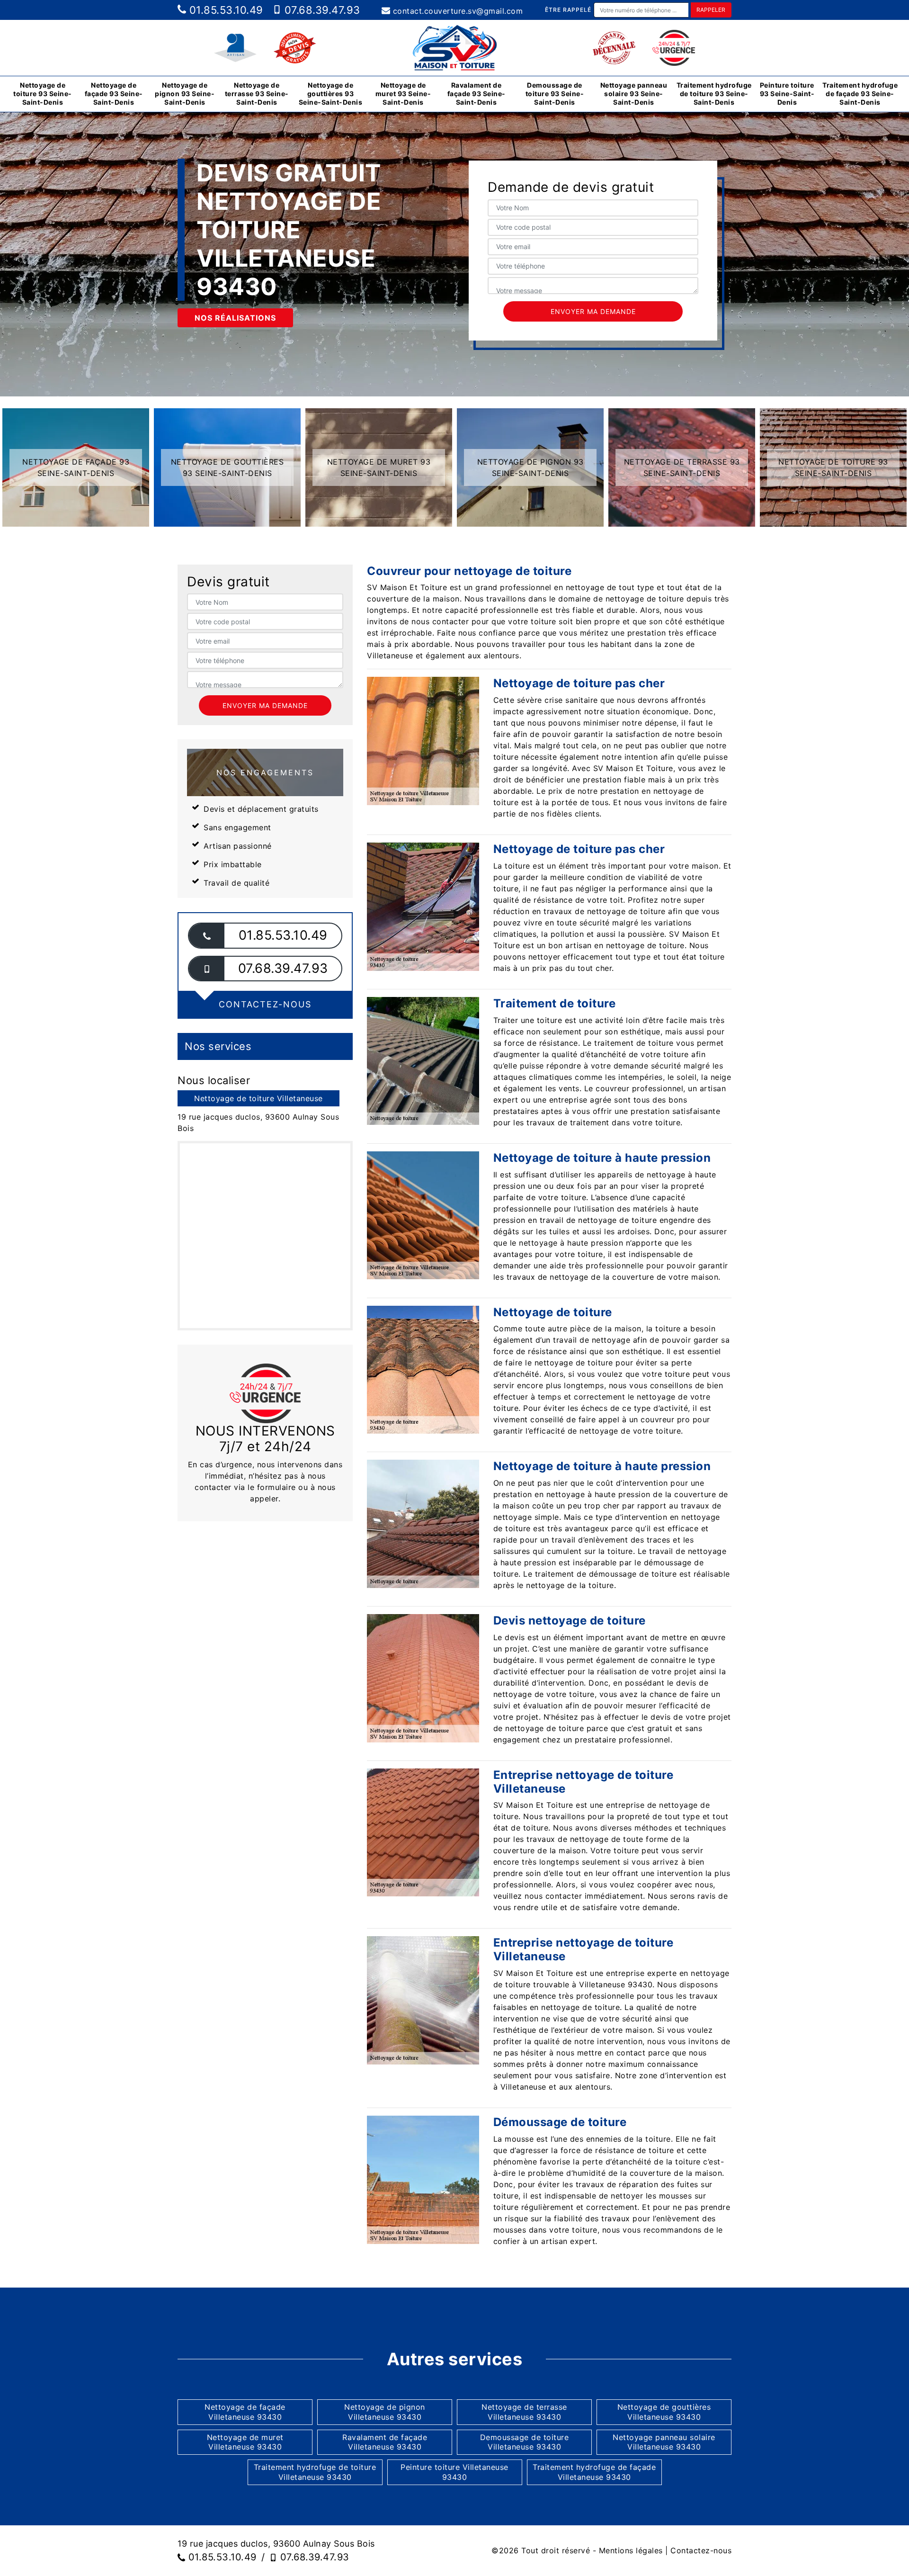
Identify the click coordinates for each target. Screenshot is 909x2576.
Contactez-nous (701, 2550)
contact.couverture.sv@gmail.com (456, 11)
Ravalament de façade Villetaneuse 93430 (385, 2442)
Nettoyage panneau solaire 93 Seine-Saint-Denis (634, 94)
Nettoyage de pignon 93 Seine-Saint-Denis (185, 94)
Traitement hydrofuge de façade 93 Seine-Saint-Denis (860, 94)
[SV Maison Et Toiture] (454, 48)
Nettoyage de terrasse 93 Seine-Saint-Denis (257, 94)
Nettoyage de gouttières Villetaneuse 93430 (664, 2412)
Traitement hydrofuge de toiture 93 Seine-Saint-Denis (714, 94)
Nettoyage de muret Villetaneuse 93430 (245, 2442)
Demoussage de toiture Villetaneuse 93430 (525, 2442)
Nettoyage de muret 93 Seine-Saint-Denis (403, 94)
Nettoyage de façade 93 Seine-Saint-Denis (114, 94)
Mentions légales (631, 2550)
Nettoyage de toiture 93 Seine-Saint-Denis (43, 94)
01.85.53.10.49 (225, 10)
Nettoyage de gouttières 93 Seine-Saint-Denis (331, 94)
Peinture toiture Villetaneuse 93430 (454, 2472)
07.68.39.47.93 (321, 10)
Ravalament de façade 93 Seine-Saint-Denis (477, 94)
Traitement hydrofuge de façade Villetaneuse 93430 (594, 2472)
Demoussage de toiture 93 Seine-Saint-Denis (555, 94)
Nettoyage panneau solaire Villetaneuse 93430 (664, 2442)
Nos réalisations (235, 318)
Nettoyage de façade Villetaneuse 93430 (245, 2412)
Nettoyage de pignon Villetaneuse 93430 (385, 2412)
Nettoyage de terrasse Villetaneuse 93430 (524, 2412)
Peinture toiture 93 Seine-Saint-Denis (787, 94)
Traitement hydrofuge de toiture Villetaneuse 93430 (315, 2472)
